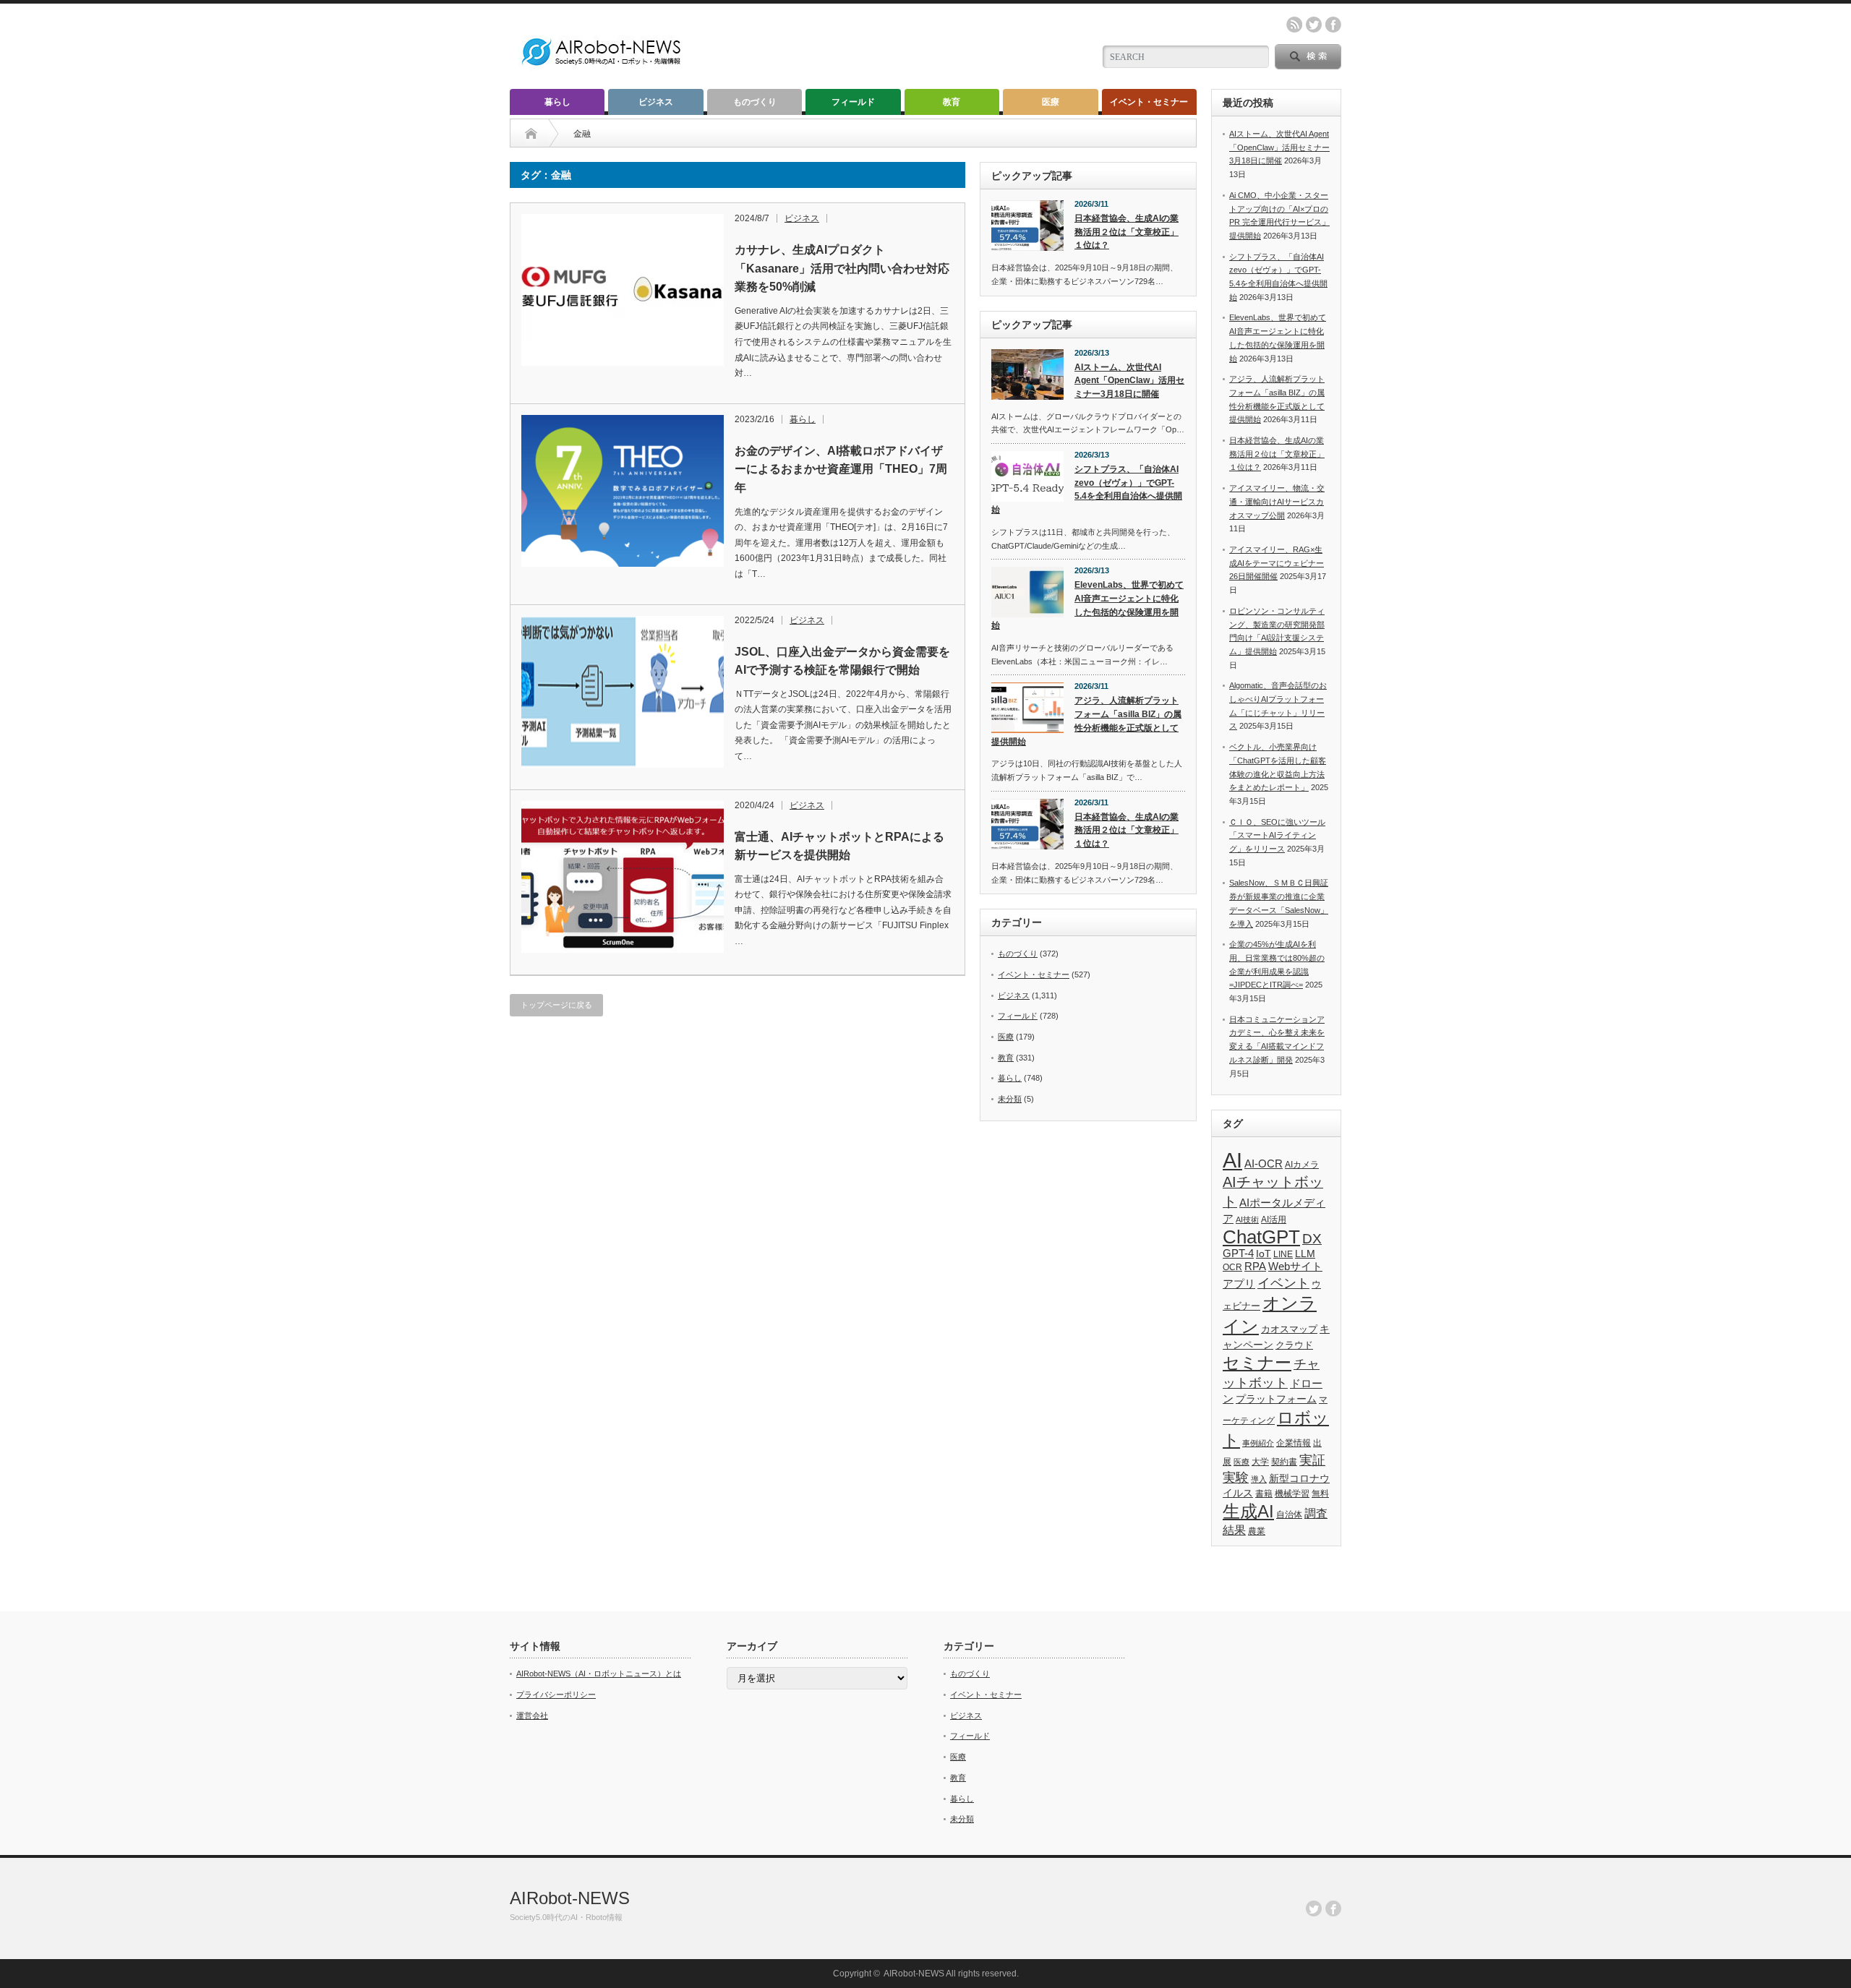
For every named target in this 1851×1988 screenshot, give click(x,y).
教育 (952, 102)
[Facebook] (1333, 1908)
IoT (1264, 1254)
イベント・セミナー (1149, 102)
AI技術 (1247, 1220)
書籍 (1264, 1494)
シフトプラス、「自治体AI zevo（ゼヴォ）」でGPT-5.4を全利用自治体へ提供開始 (1087, 489)
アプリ (1239, 1284)
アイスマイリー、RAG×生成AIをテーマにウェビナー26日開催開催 (1277, 563)
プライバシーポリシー (556, 1694)
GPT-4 (1238, 1254)
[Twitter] (1314, 1908)
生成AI (1248, 1511)
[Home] (531, 134)
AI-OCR (1264, 1164)
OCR (1232, 1267)
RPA (1255, 1266)
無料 (1320, 1493)
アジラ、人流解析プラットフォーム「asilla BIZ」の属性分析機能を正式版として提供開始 (1086, 721)
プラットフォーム (1276, 1399)
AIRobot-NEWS (570, 1898)
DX (1312, 1239)
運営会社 (532, 1715)
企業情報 (1294, 1443)
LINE (1283, 1254)
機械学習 (1292, 1493)
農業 (1257, 1531)
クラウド (1294, 1345)
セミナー (1257, 1363)
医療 (1051, 102)
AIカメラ (1302, 1164)
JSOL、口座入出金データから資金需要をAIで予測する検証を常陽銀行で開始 (842, 661)
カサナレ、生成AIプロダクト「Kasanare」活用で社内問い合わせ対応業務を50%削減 (842, 268)
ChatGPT (1261, 1237)
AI (1232, 1160)
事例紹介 (1258, 1443)
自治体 (1289, 1514)
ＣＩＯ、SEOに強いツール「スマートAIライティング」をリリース (1277, 835)
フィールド (853, 102)
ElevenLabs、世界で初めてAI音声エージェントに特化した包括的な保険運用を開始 (1087, 605)
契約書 (1284, 1462)
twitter (1314, 25)
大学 (1260, 1462)
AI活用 (1274, 1220)
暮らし (557, 102)
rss (1294, 25)
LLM (1305, 1254)
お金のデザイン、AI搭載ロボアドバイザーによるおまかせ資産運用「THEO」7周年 (841, 469)
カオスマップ (1289, 1329)
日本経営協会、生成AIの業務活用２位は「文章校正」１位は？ (1127, 232)
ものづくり (755, 102)
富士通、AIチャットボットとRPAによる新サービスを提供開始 (839, 846)
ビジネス (656, 102)
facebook (1333, 25)
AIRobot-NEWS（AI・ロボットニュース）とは (599, 1674)
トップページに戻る (556, 1005)
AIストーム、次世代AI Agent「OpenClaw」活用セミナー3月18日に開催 (1129, 381)
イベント (1283, 1283)
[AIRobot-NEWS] (602, 67)
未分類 (1010, 1099)
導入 (1259, 1479)
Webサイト (1295, 1266)
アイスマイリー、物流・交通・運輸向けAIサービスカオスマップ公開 (1277, 501)
